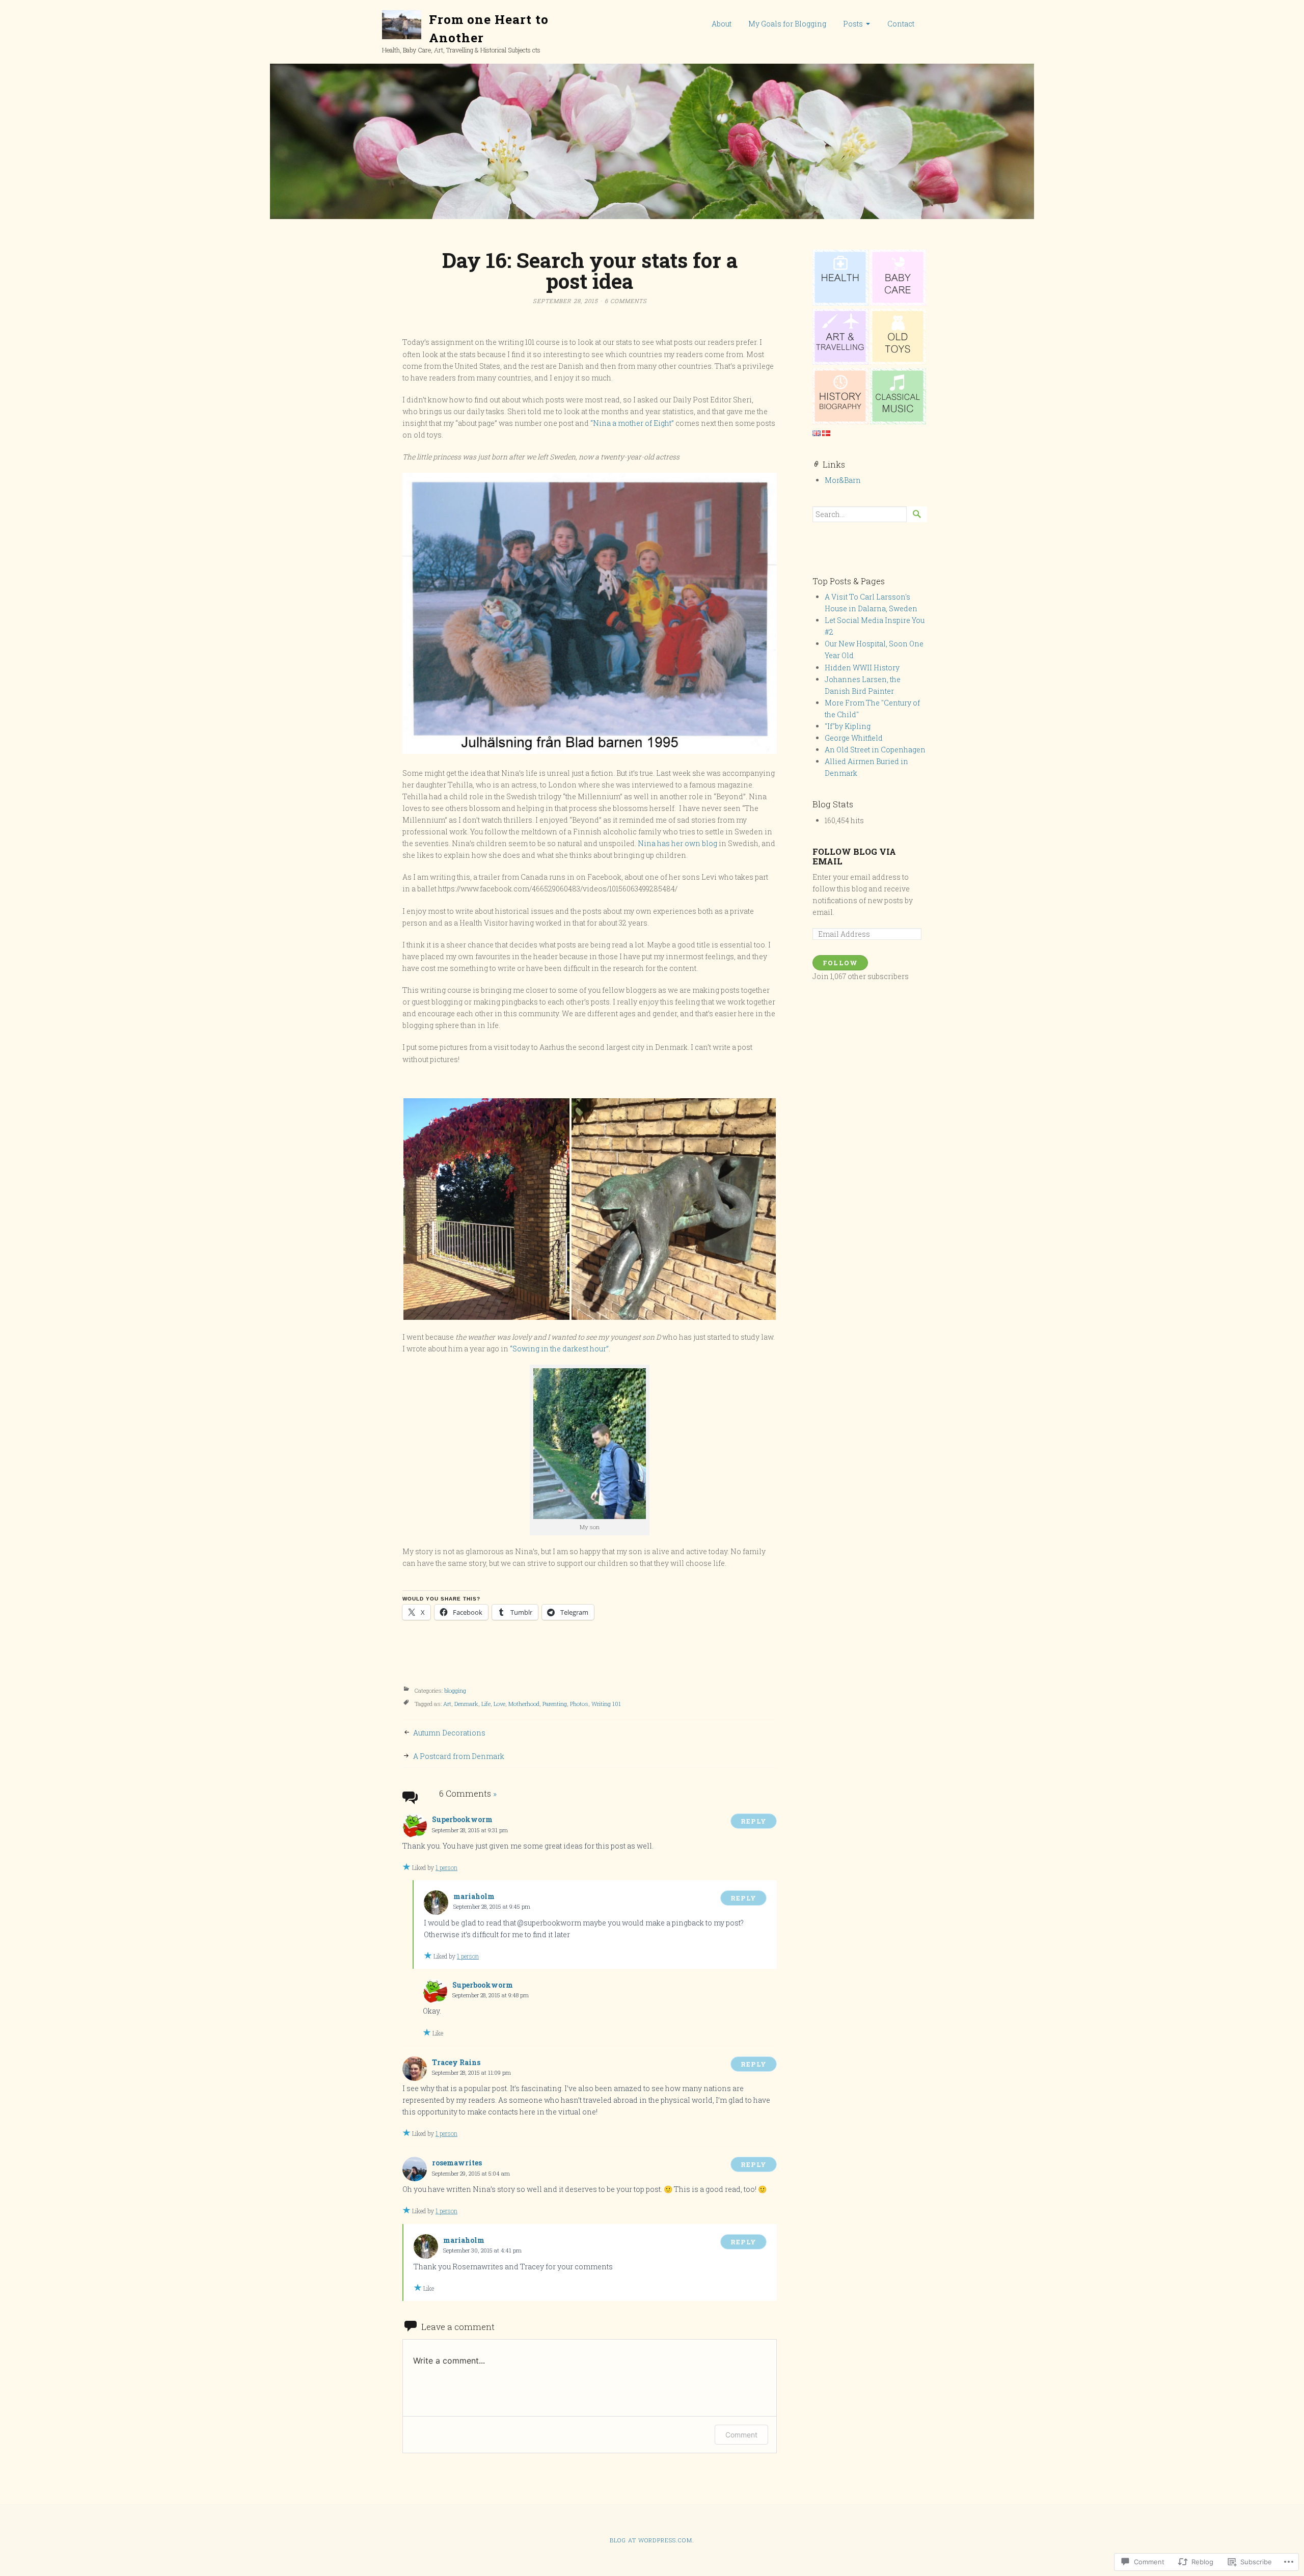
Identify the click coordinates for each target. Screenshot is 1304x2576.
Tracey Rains (456, 2062)
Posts (853, 24)
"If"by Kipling (848, 726)
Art (447, 1704)
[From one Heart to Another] (652, 141)
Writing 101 (606, 1704)
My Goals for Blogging (787, 24)
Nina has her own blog (678, 843)
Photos (579, 1704)
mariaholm (474, 1896)
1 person (446, 1867)
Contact (901, 24)
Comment (741, 2435)
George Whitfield (854, 738)
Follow (840, 963)
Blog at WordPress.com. (652, 2540)
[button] (486, 1209)
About (722, 24)
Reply (754, 1821)
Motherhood (524, 1704)
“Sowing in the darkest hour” (559, 1349)
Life (486, 1704)
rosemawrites (457, 2163)
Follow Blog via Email (854, 856)
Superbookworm (462, 1819)
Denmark (466, 1704)
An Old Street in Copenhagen (875, 750)
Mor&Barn (843, 480)
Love (499, 1704)
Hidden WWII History (862, 668)
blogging (455, 1690)
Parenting (555, 1704)
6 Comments (626, 301)
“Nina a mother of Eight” (632, 423)
